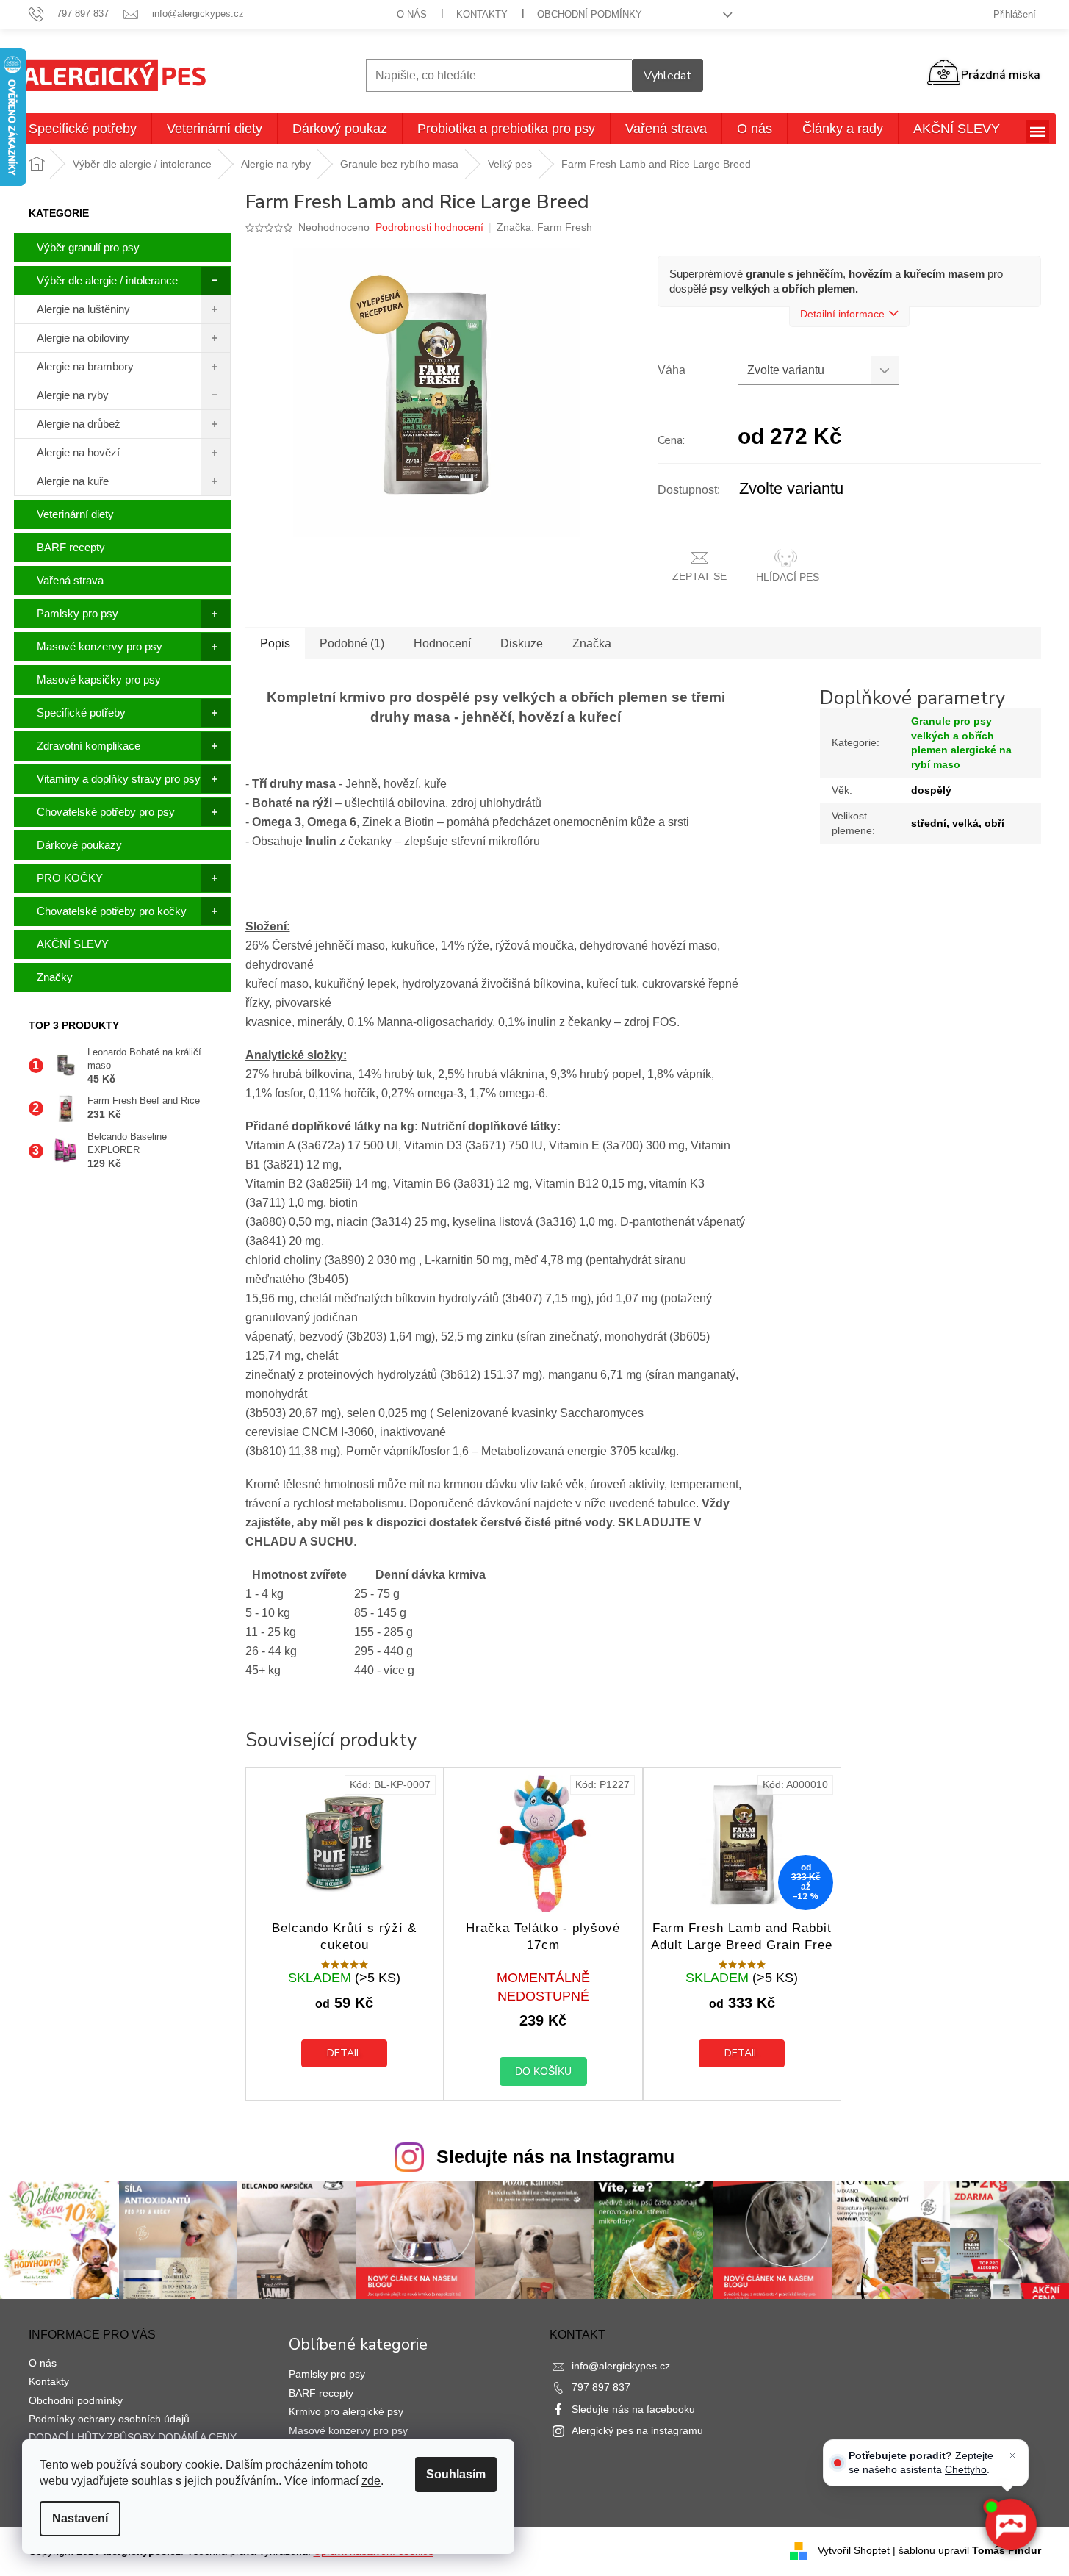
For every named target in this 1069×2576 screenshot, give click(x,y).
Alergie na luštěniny (83, 309)
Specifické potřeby (81, 713)
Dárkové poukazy (79, 845)
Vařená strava (70, 580)
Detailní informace (842, 314)
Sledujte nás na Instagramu (555, 2156)
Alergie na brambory (85, 366)
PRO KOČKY (70, 878)
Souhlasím (456, 2474)
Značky (55, 977)
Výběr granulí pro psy (88, 247)
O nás (412, 14)
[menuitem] (83, 129)
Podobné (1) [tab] (352, 643)
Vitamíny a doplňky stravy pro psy (119, 779)
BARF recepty (71, 547)
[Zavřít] (1012, 2455)
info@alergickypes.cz (621, 2366)
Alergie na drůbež (79, 424)
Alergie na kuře (73, 481)
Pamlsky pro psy (78, 613)
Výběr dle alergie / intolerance (107, 280)
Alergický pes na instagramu (637, 2430)
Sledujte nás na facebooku (633, 2409)
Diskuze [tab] (522, 643)
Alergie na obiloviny (83, 338)
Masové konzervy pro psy (100, 646)
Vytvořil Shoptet (854, 2550)
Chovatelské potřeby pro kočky (112, 911)
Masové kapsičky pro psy (99, 679)
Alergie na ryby (73, 395)
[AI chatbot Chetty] (1010, 2525)
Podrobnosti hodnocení (429, 227)
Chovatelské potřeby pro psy (106, 812)
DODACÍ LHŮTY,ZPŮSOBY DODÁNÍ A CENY (133, 2437)
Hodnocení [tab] (442, 643)
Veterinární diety (75, 514)
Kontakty (482, 14)
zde (371, 2481)
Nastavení (80, 2518)
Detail (344, 2053)
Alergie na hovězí (78, 452)
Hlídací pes (788, 577)
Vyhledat (667, 76)
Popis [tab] (275, 643)
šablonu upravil (970, 2550)
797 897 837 (601, 2387)
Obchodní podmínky (590, 14)
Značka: (544, 227)
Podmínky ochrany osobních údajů (109, 2419)
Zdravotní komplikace (89, 746)
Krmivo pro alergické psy (346, 2411)
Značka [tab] (592, 643)
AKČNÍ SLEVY (73, 944)
